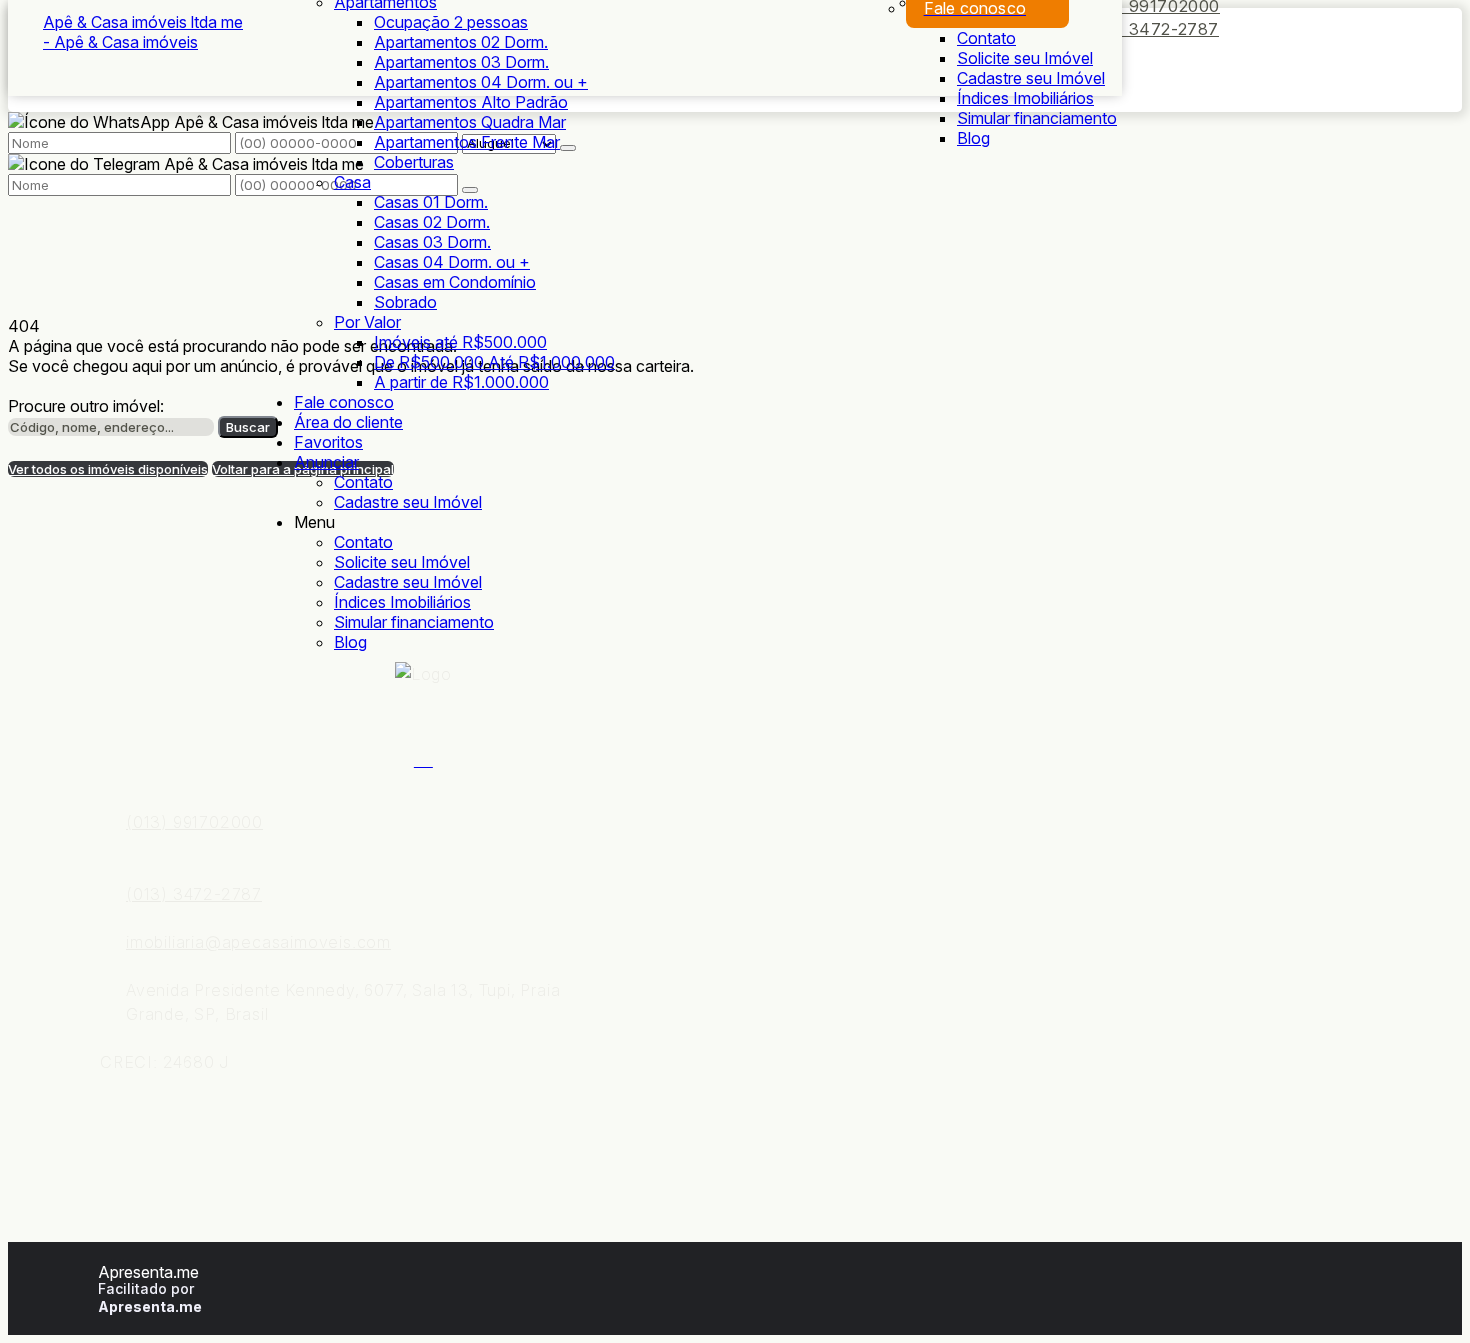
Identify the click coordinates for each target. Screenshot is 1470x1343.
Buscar (248, 427)
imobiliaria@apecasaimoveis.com (258, 942)
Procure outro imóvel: (86, 406)
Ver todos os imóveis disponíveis (108, 469)
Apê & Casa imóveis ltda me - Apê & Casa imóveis (143, 32)
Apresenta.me (148, 1272)
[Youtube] (423, 758)
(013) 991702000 (194, 822)
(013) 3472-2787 (1150, 29)
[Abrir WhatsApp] (1420, 1292)
